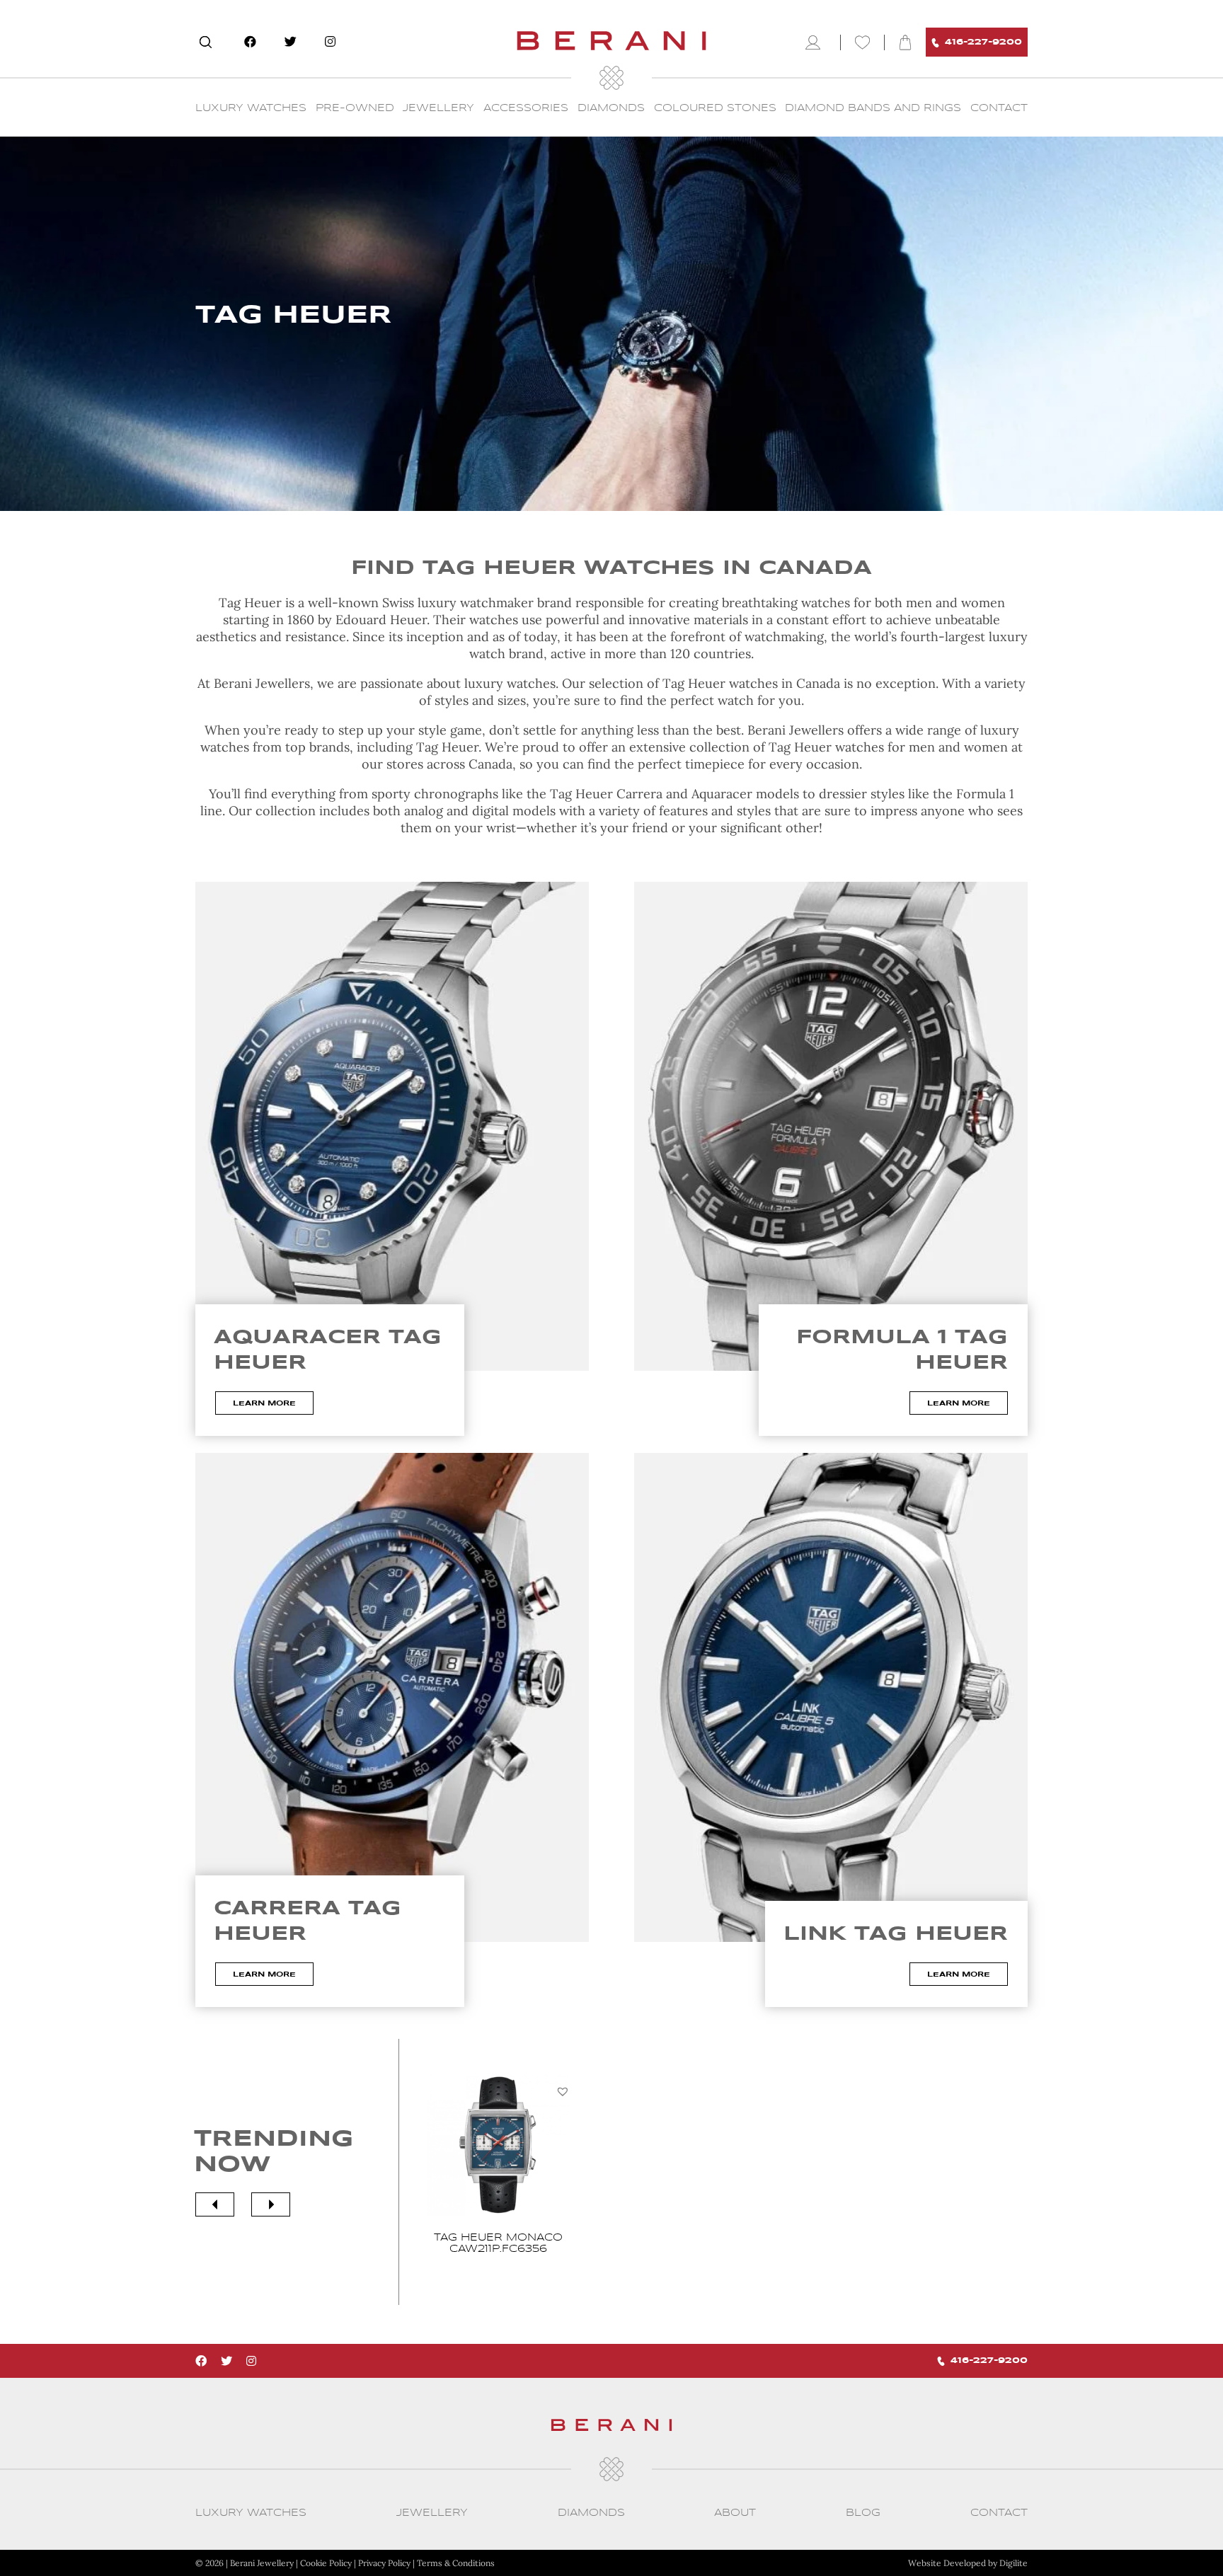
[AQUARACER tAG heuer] (392, 1126)
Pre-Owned (355, 108)
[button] (563, 2091)
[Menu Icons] (816, 42)
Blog (863, 2513)
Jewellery (438, 108)
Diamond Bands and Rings (873, 108)
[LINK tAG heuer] (831, 1697)
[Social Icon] (250, 42)
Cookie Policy (326, 2563)
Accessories (526, 108)
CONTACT (999, 108)
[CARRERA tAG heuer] (392, 1697)
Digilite (1014, 2563)
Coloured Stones (715, 108)
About (735, 2513)
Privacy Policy (384, 2563)
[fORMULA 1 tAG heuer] (831, 1126)
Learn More (264, 1403)
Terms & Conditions (456, 2563)
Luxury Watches (251, 108)
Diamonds (611, 108)
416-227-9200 (983, 42)
